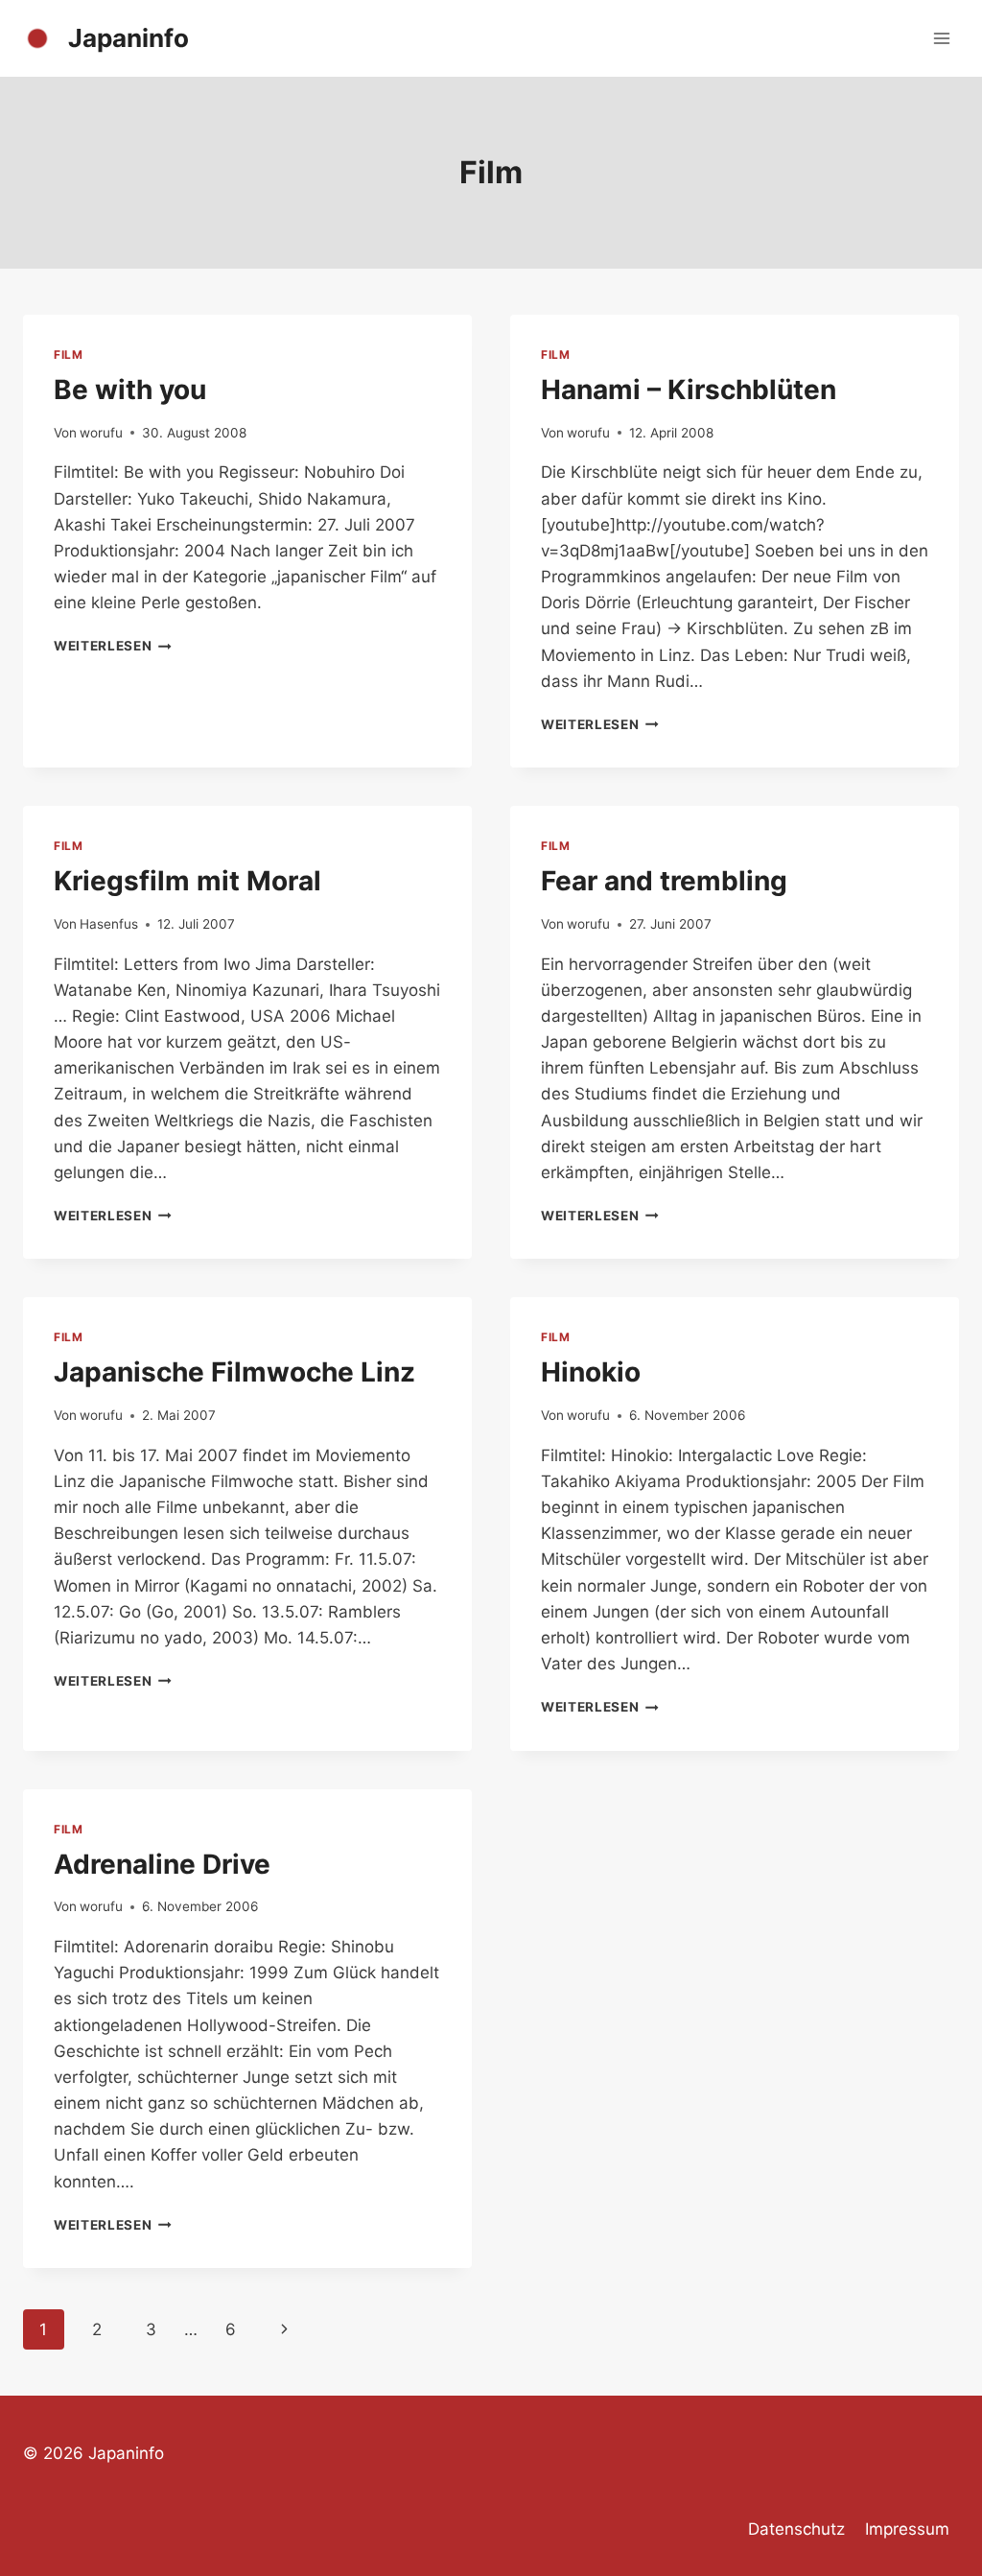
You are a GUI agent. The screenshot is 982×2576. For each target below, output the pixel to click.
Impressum (907, 2529)
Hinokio (591, 1372)
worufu (101, 433)
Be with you (130, 390)
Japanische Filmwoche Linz (234, 1372)
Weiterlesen (113, 646)
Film (68, 354)
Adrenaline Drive (162, 1864)
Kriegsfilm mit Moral (187, 881)
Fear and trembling (664, 881)
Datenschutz (796, 2529)
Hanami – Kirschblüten (689, 390)
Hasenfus (109, 924)
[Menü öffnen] (941, 38)
